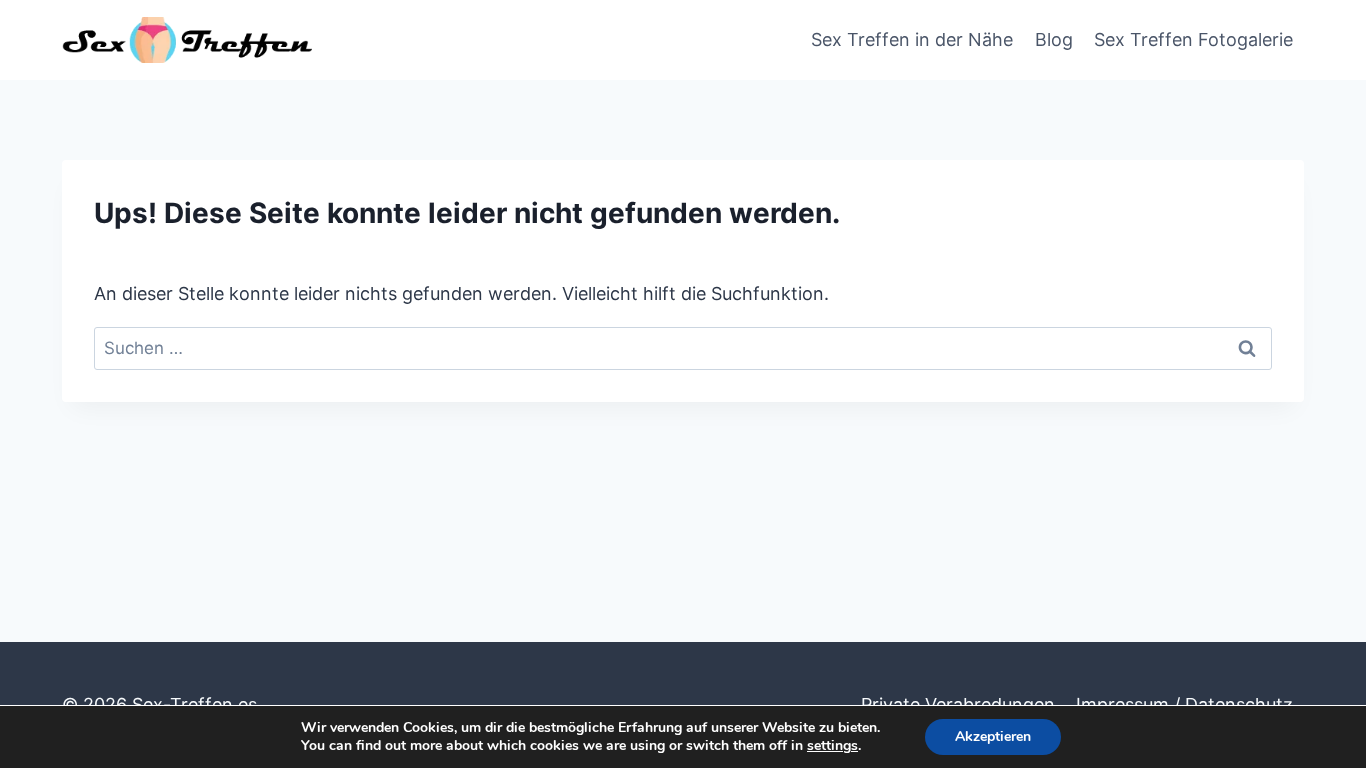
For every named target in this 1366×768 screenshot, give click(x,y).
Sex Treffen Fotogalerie (1193, 39)
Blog (1054, 39)
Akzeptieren (993, 736)
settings (832, 746)
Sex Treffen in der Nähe (912, 39)
